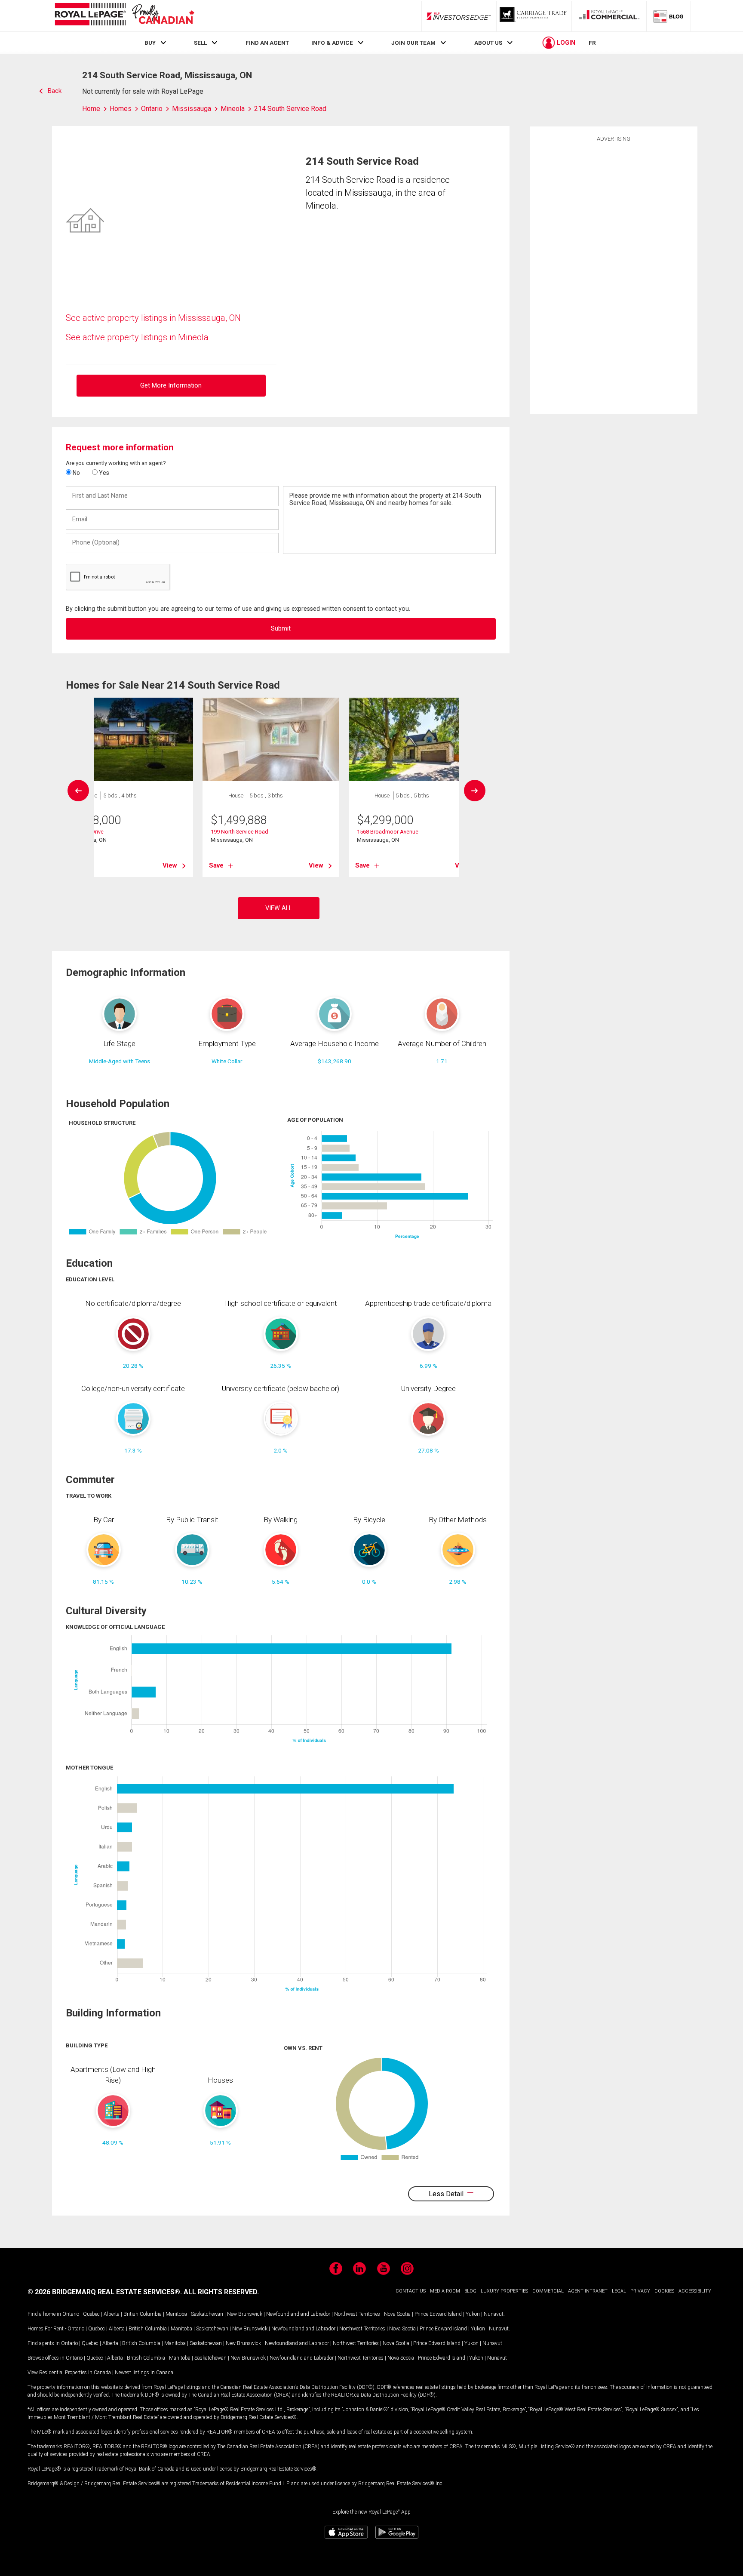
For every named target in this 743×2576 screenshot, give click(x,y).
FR (592, 43)
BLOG (470, 2291)
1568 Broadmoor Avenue (388, 832)
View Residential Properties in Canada (69, 2373)
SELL (200, 43)
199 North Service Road (239, 832)
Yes (103, 473)
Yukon (473, 2314)
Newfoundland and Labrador (298, 2314)
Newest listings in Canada (144, 2373)
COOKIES (664, 2291)
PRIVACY (640, 2291)
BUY (150, 43)
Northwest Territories (357, 2314)
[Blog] (669, 16)
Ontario (71, 2314)
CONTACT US (411, 2291)
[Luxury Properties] (534, 16)
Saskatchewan (207, 2314)
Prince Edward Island (438, 2314)
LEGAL (619, 2291)
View (170, 865)
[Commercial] (609, 16)
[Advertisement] (614, 277)
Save (216, 865)
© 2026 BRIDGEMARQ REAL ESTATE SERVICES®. (105, 2292)
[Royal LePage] (124, 16)
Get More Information (171, 386)
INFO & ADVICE (332, 43)
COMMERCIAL (548, 2291)
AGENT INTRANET (588, 2291)
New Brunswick (245, 2314)
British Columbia (143, 2314)
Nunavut (494, 2314)
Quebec (91, 2314)
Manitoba (176, 2314)
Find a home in (44, 2314)
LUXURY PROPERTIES (504, 2291)
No (76, 473)
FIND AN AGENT (267, 43)
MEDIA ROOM (445, 2291)
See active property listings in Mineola (137, 337)
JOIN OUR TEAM (413, 43)
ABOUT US (488, 43)
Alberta (112, 2314)
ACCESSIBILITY (695, 2291)
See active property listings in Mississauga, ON (153, 318)
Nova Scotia (397, 2314)
